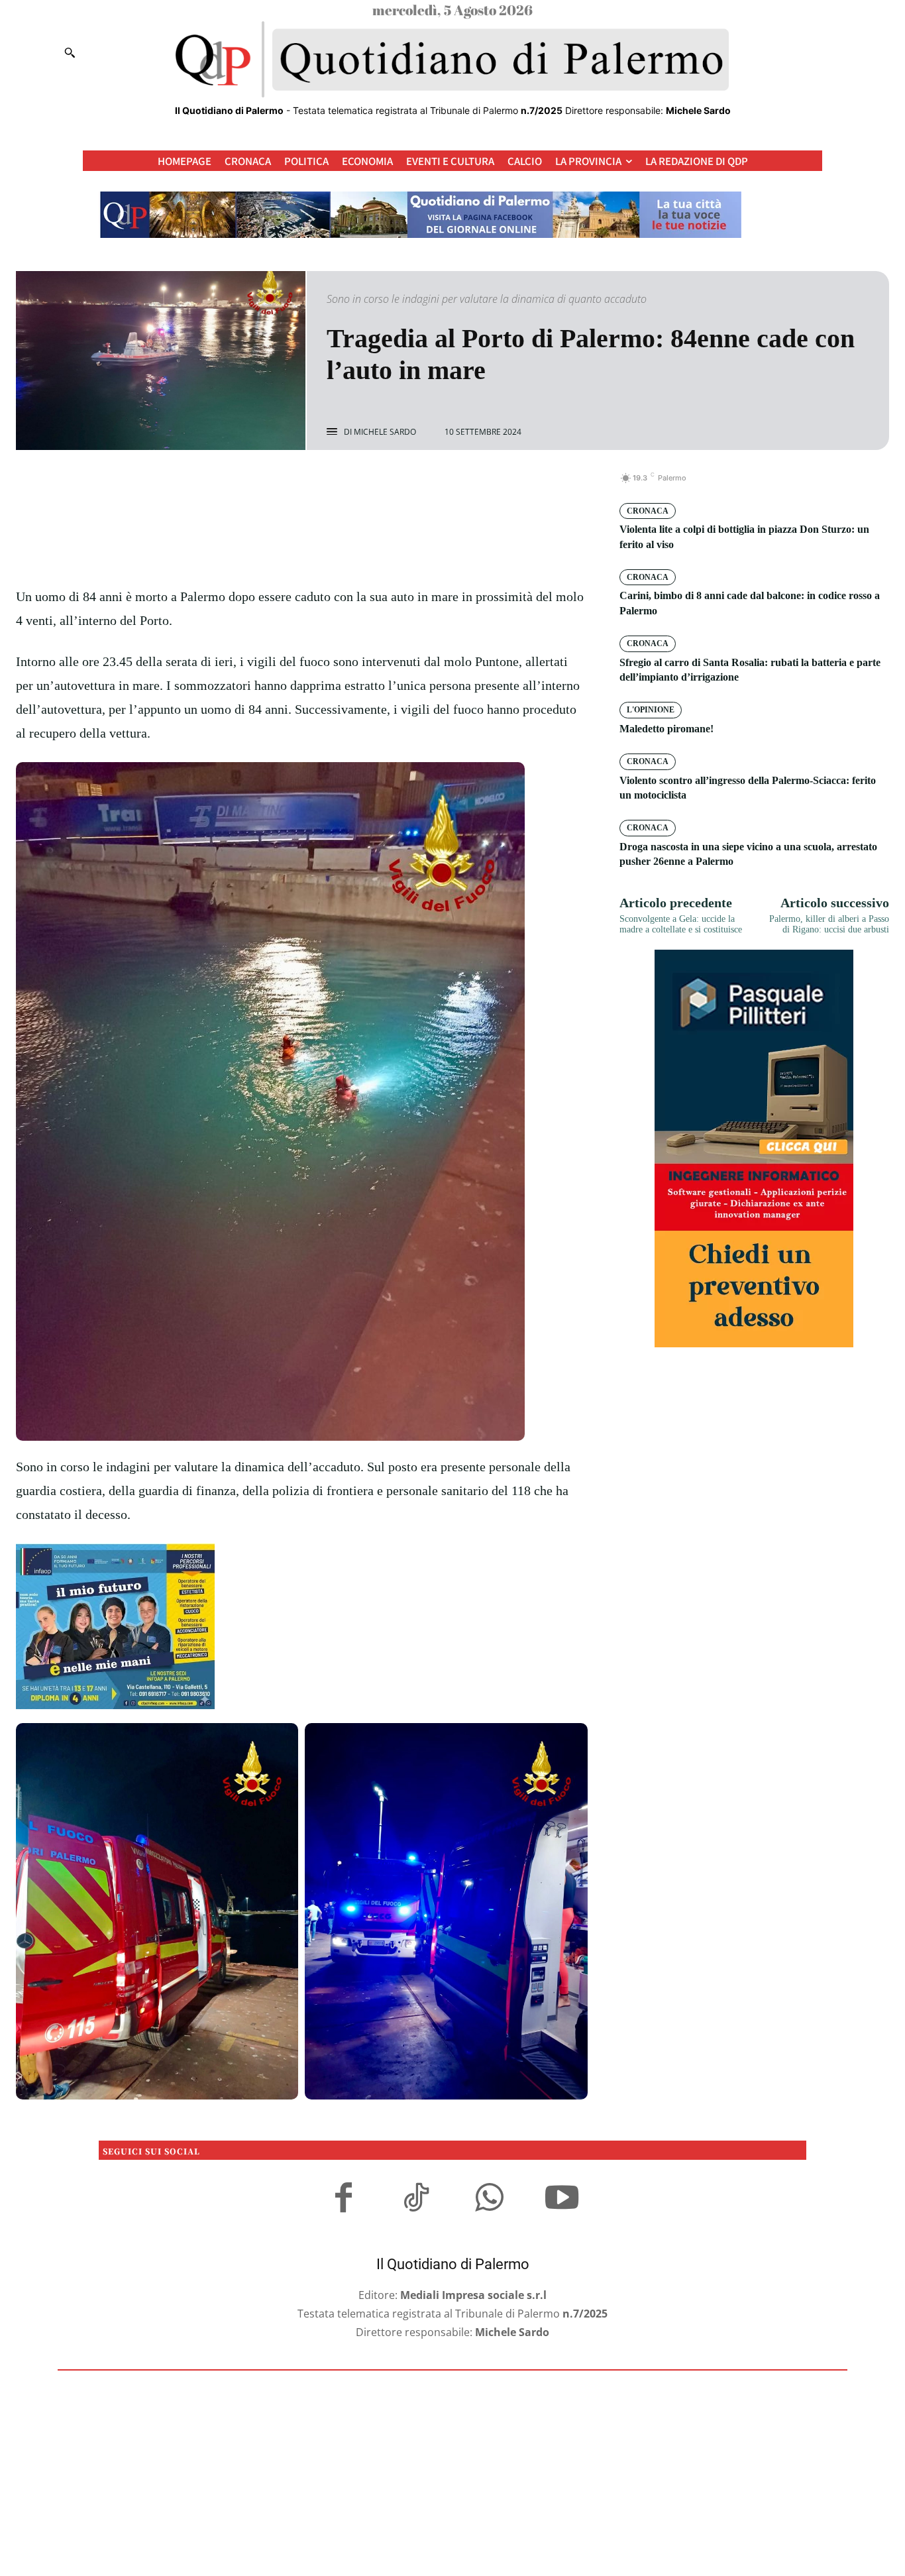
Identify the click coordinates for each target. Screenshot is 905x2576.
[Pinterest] (317, 485)
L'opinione (651, 710)
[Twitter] (286, 485)
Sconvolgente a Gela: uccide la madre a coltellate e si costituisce (681, 924)
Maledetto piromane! (666, 729)
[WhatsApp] (347, 485)
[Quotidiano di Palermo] (452, 60)
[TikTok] (416, 2200)
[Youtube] (562, 2200)
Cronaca (648, 511)
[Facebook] (256, 485)
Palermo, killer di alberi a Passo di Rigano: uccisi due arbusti (829, 924)
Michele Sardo (385, 432)
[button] (70, 52)
